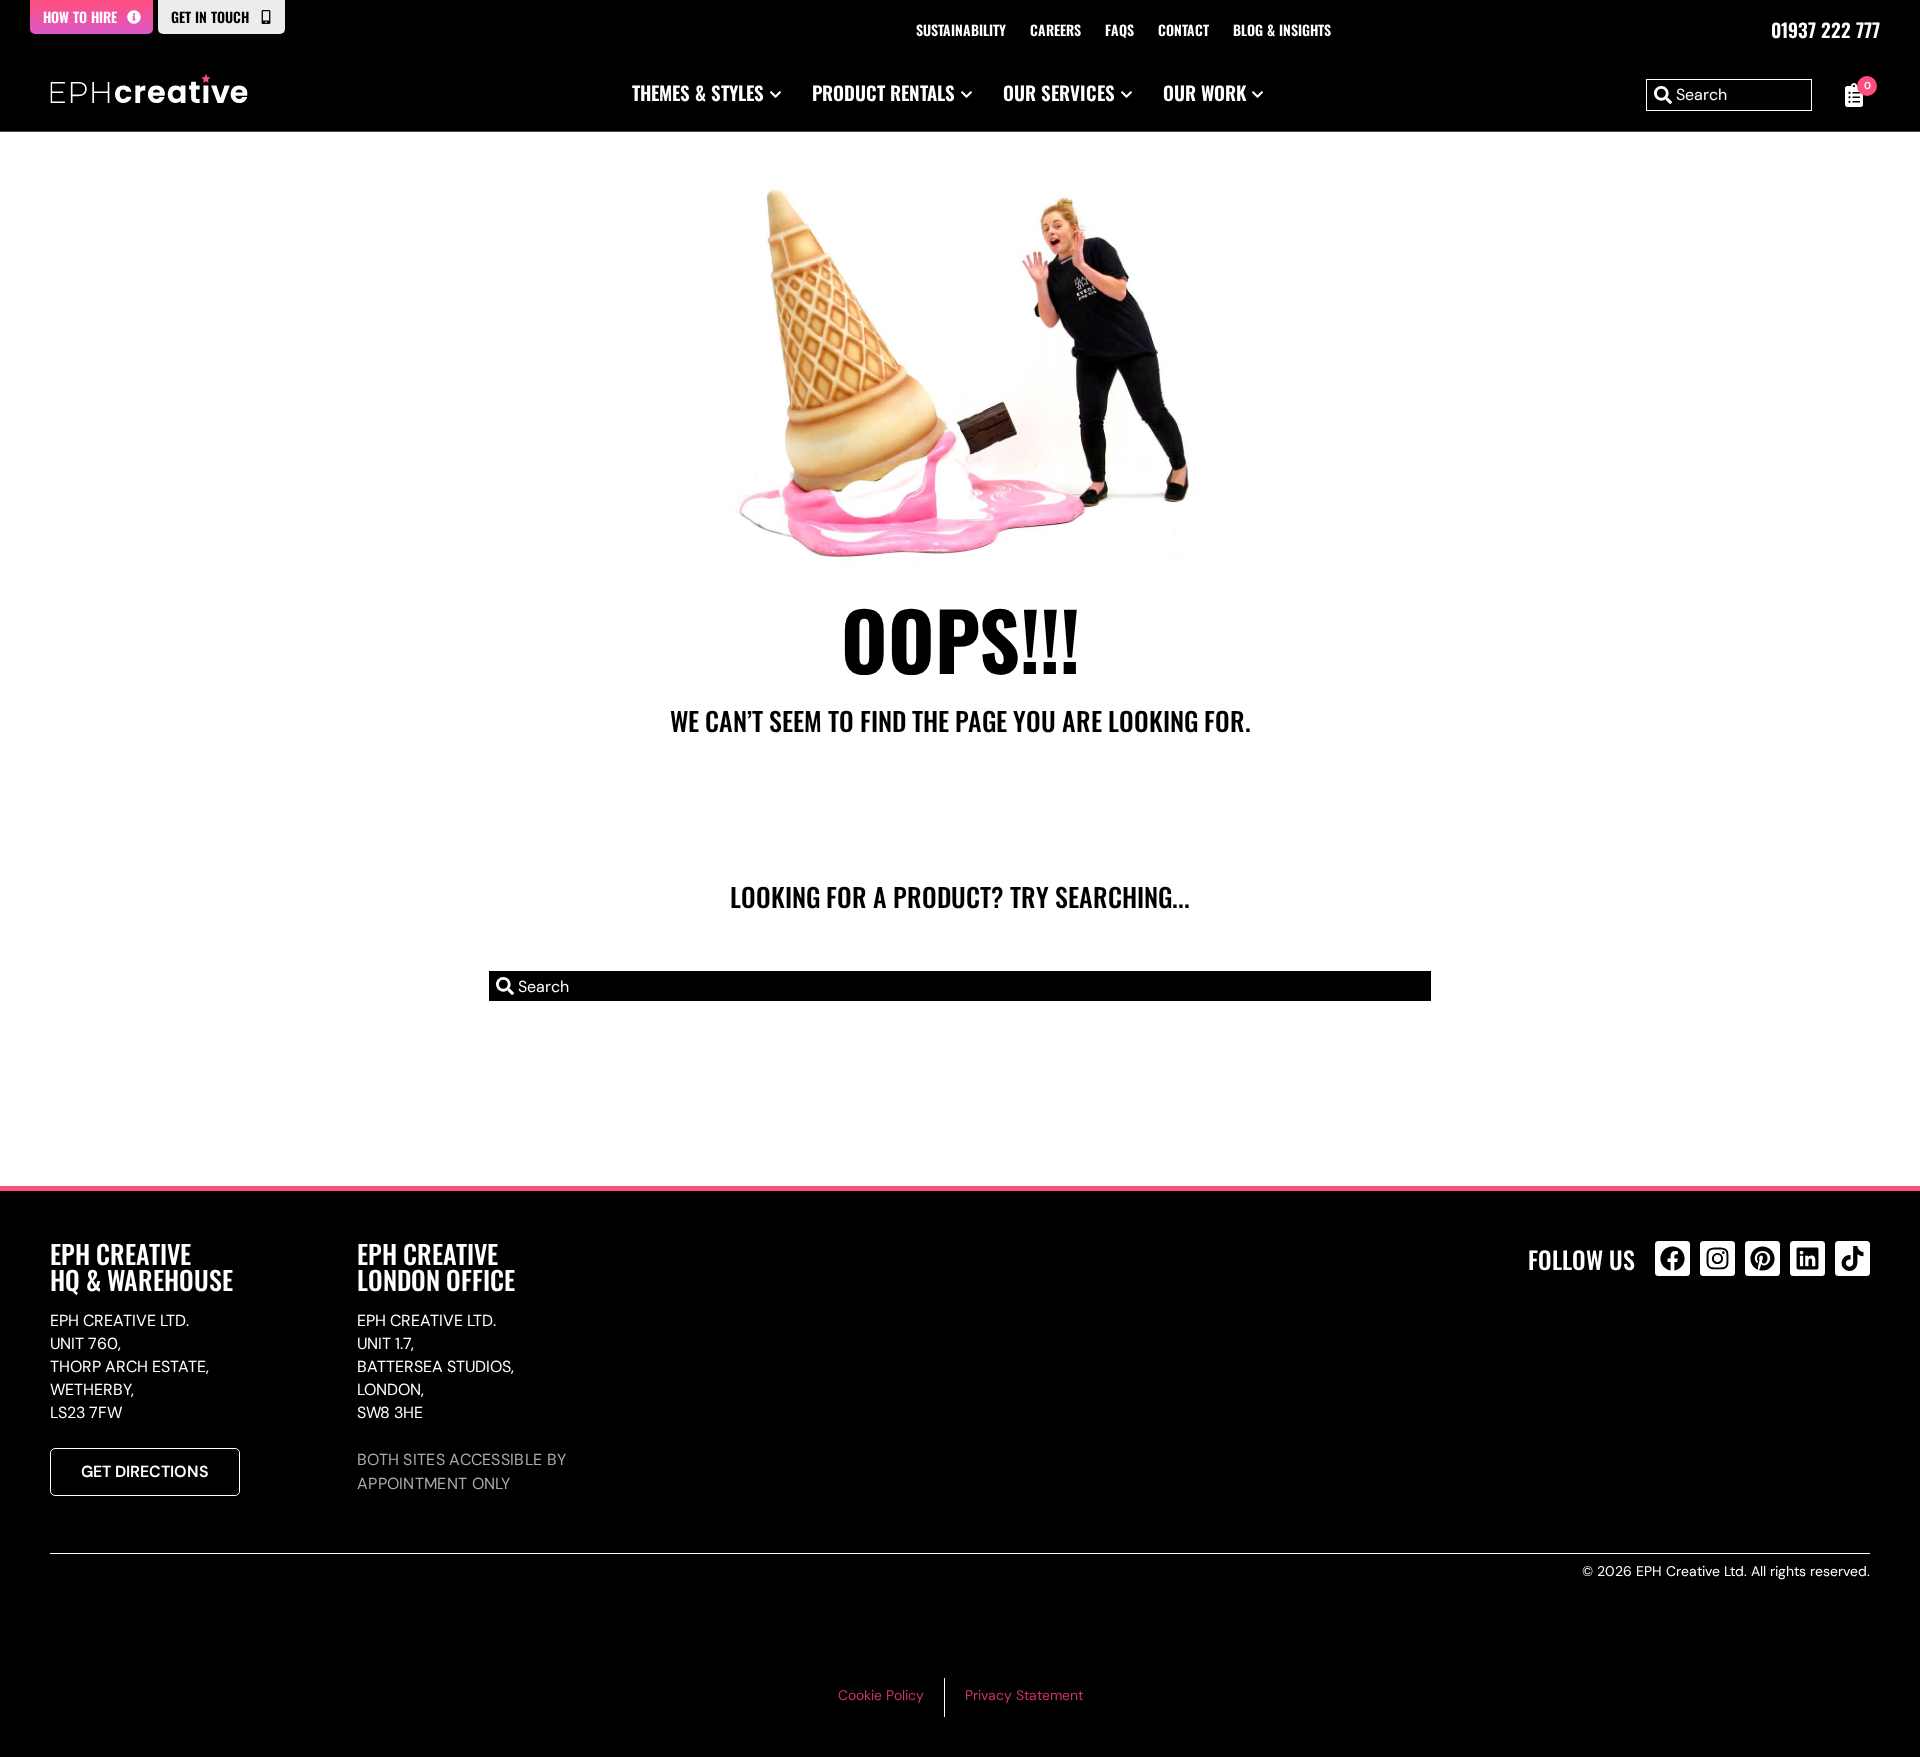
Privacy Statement (1024, 1695)
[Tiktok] (1852, 1258)
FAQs (1119, 29)
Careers (1055, 29)
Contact (1183, 29)
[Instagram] (1717, 1258)
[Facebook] (1672, 1258)
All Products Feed (1677, 1344)
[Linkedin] (1807, 1258)
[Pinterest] (1762, 1258)
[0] (1851, 95)
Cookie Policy (881, 1695)
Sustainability (961, 29)
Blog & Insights (1282, 29)
